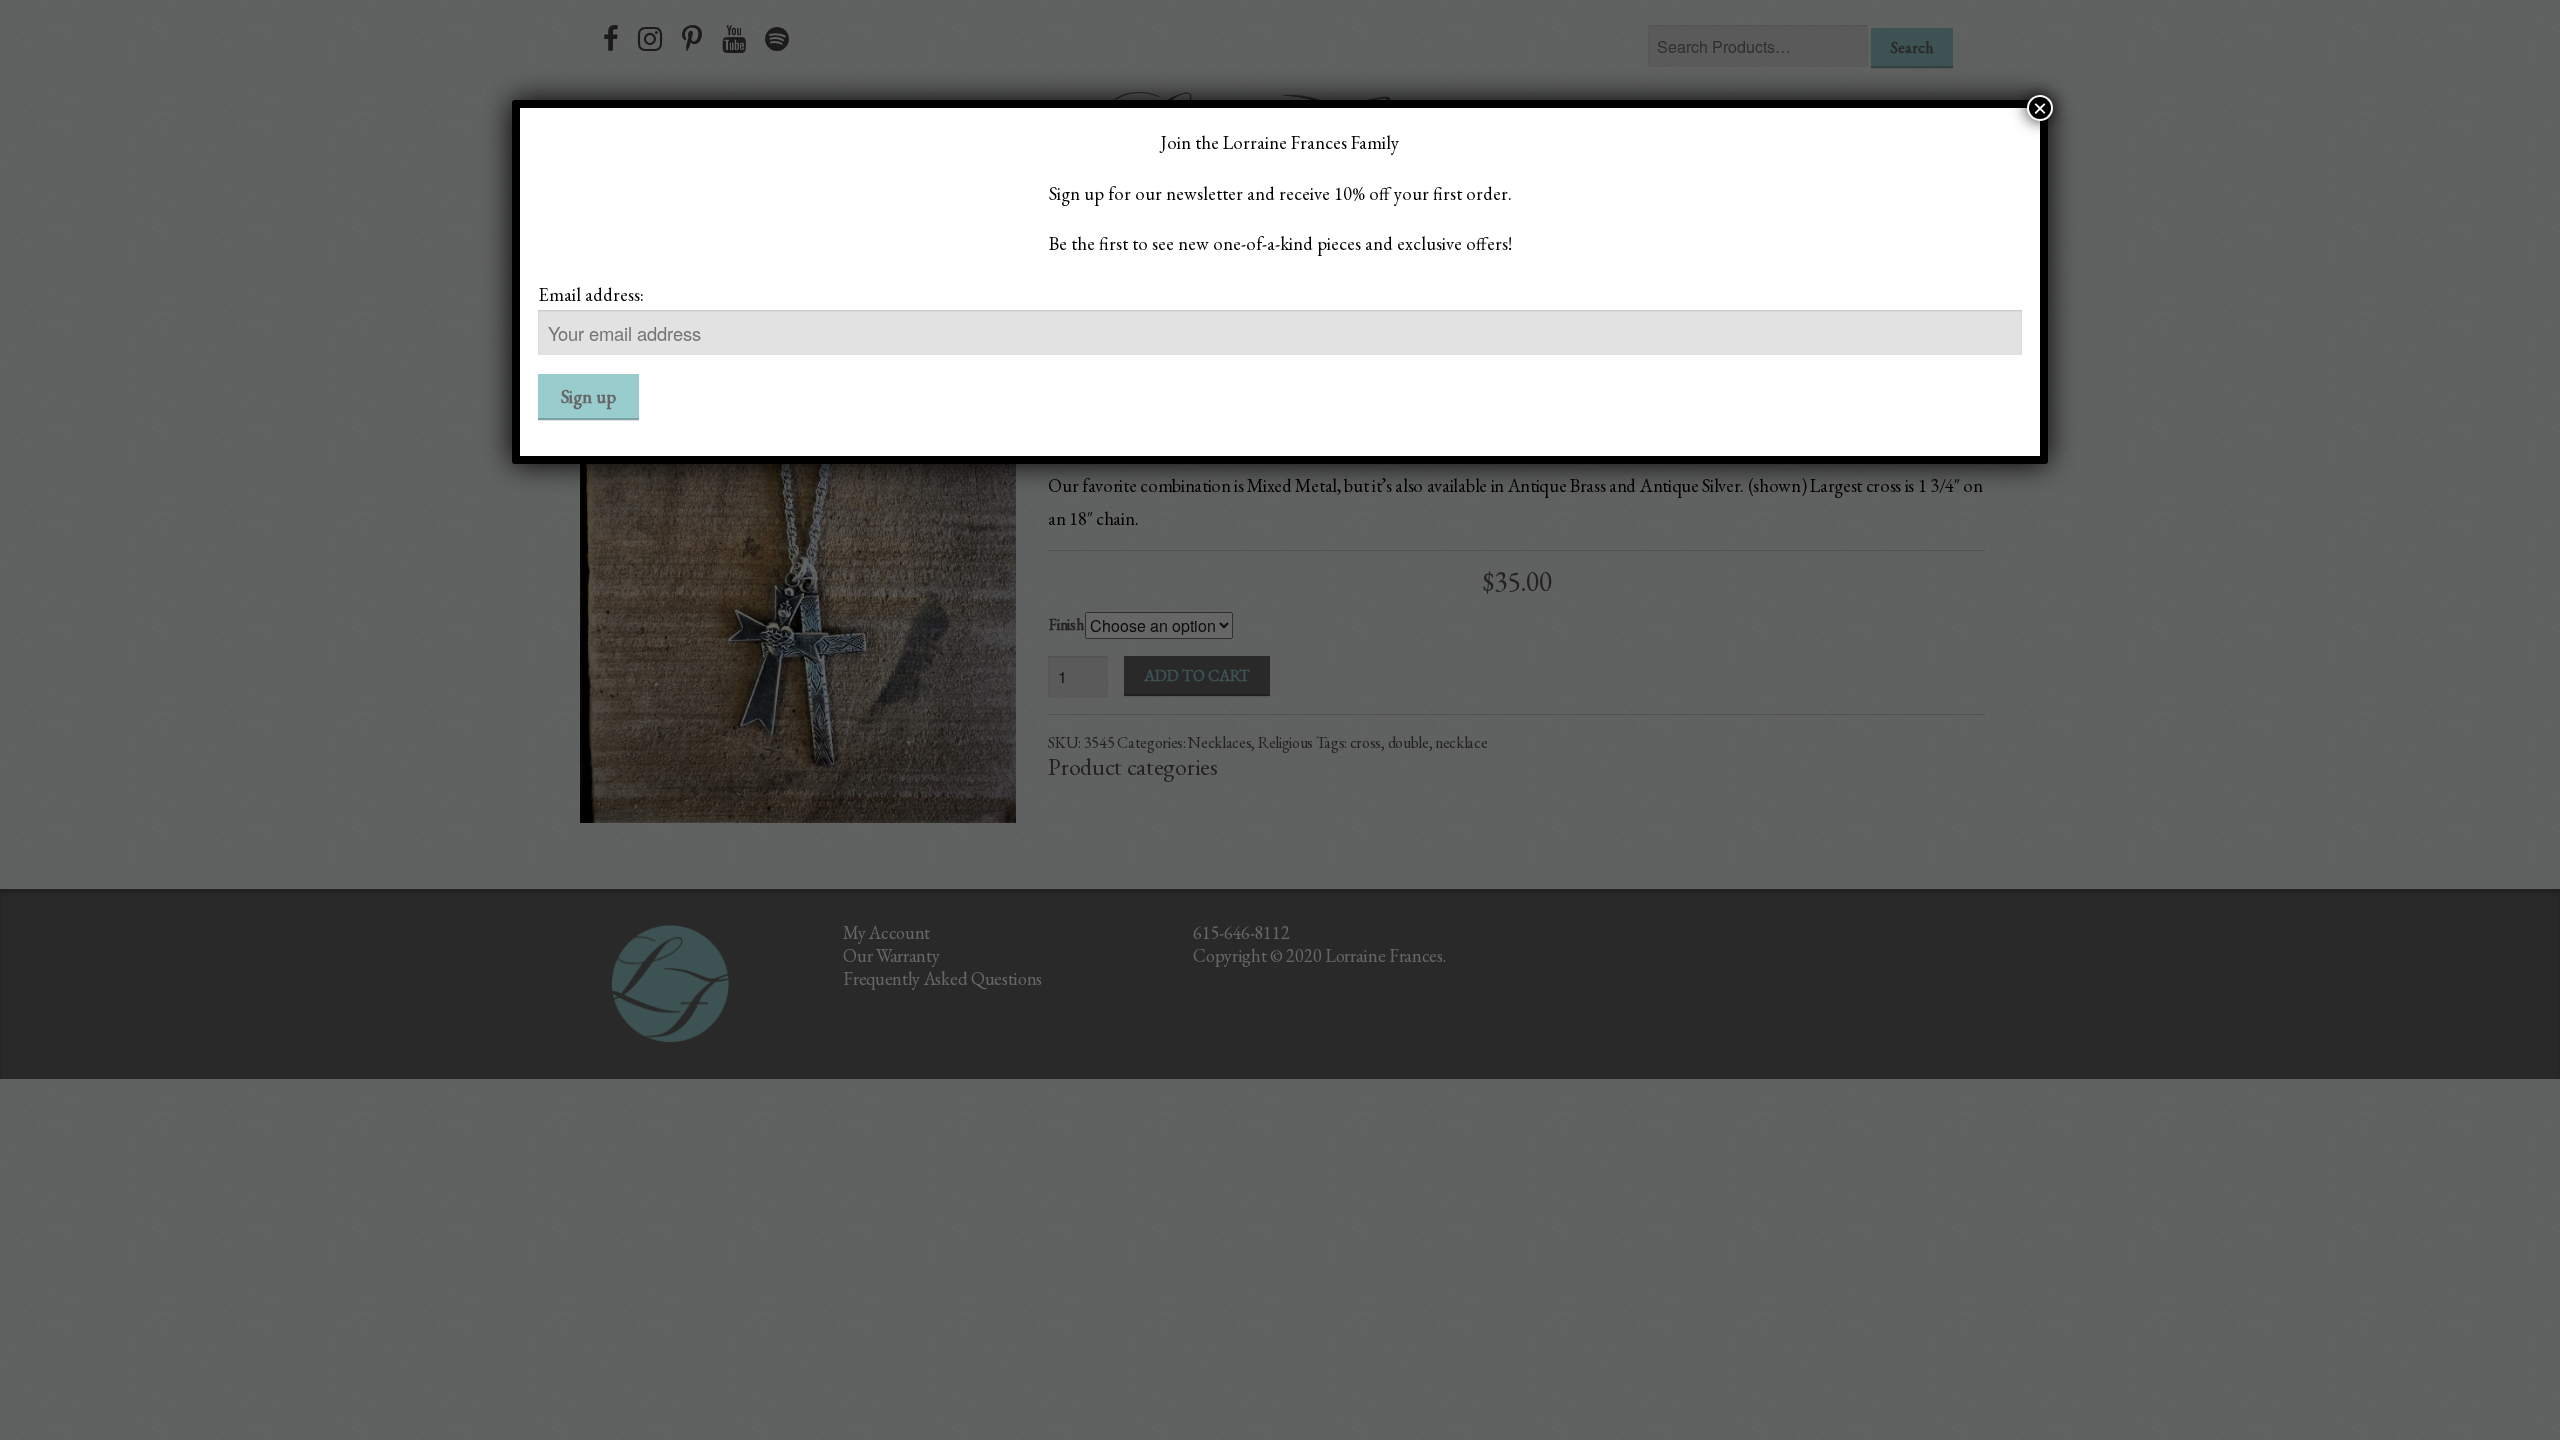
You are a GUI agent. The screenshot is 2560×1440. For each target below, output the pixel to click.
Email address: (591, 294)
